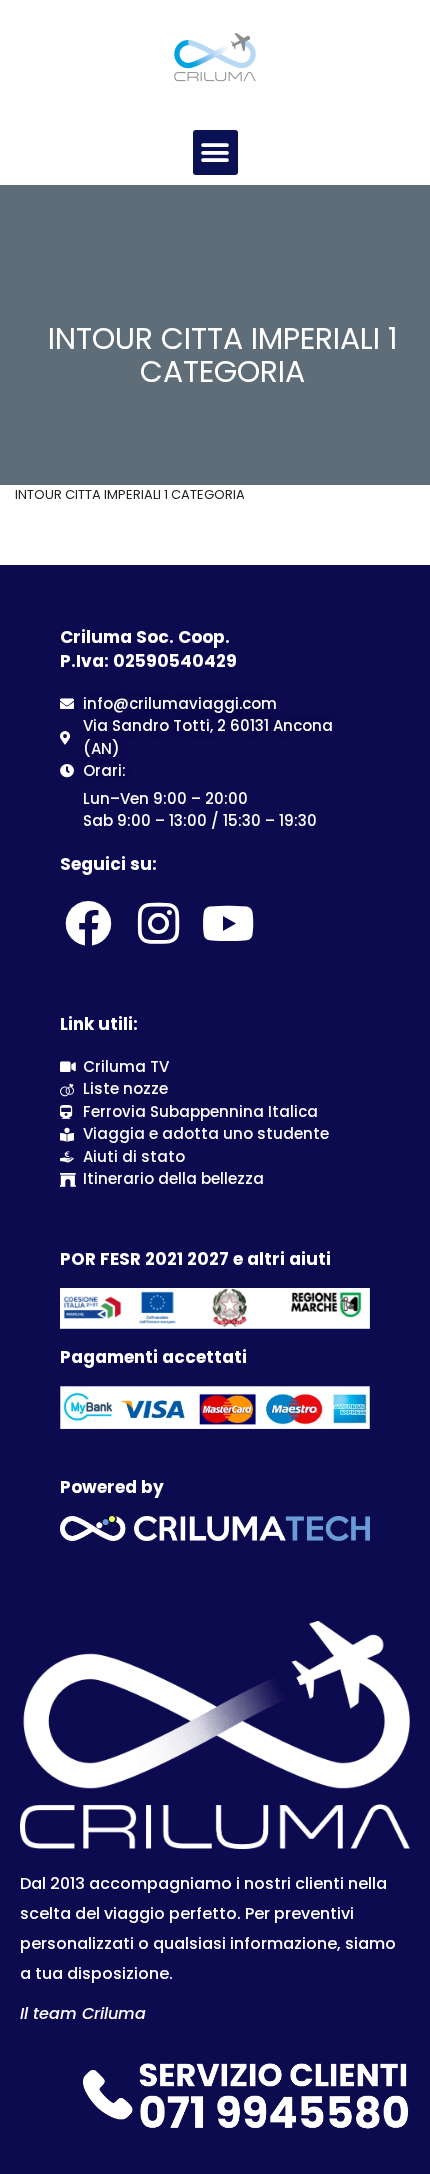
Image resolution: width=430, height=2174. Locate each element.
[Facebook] (88, 924)
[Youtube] (229, 924)
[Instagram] (158, 924)
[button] (215, 152)
